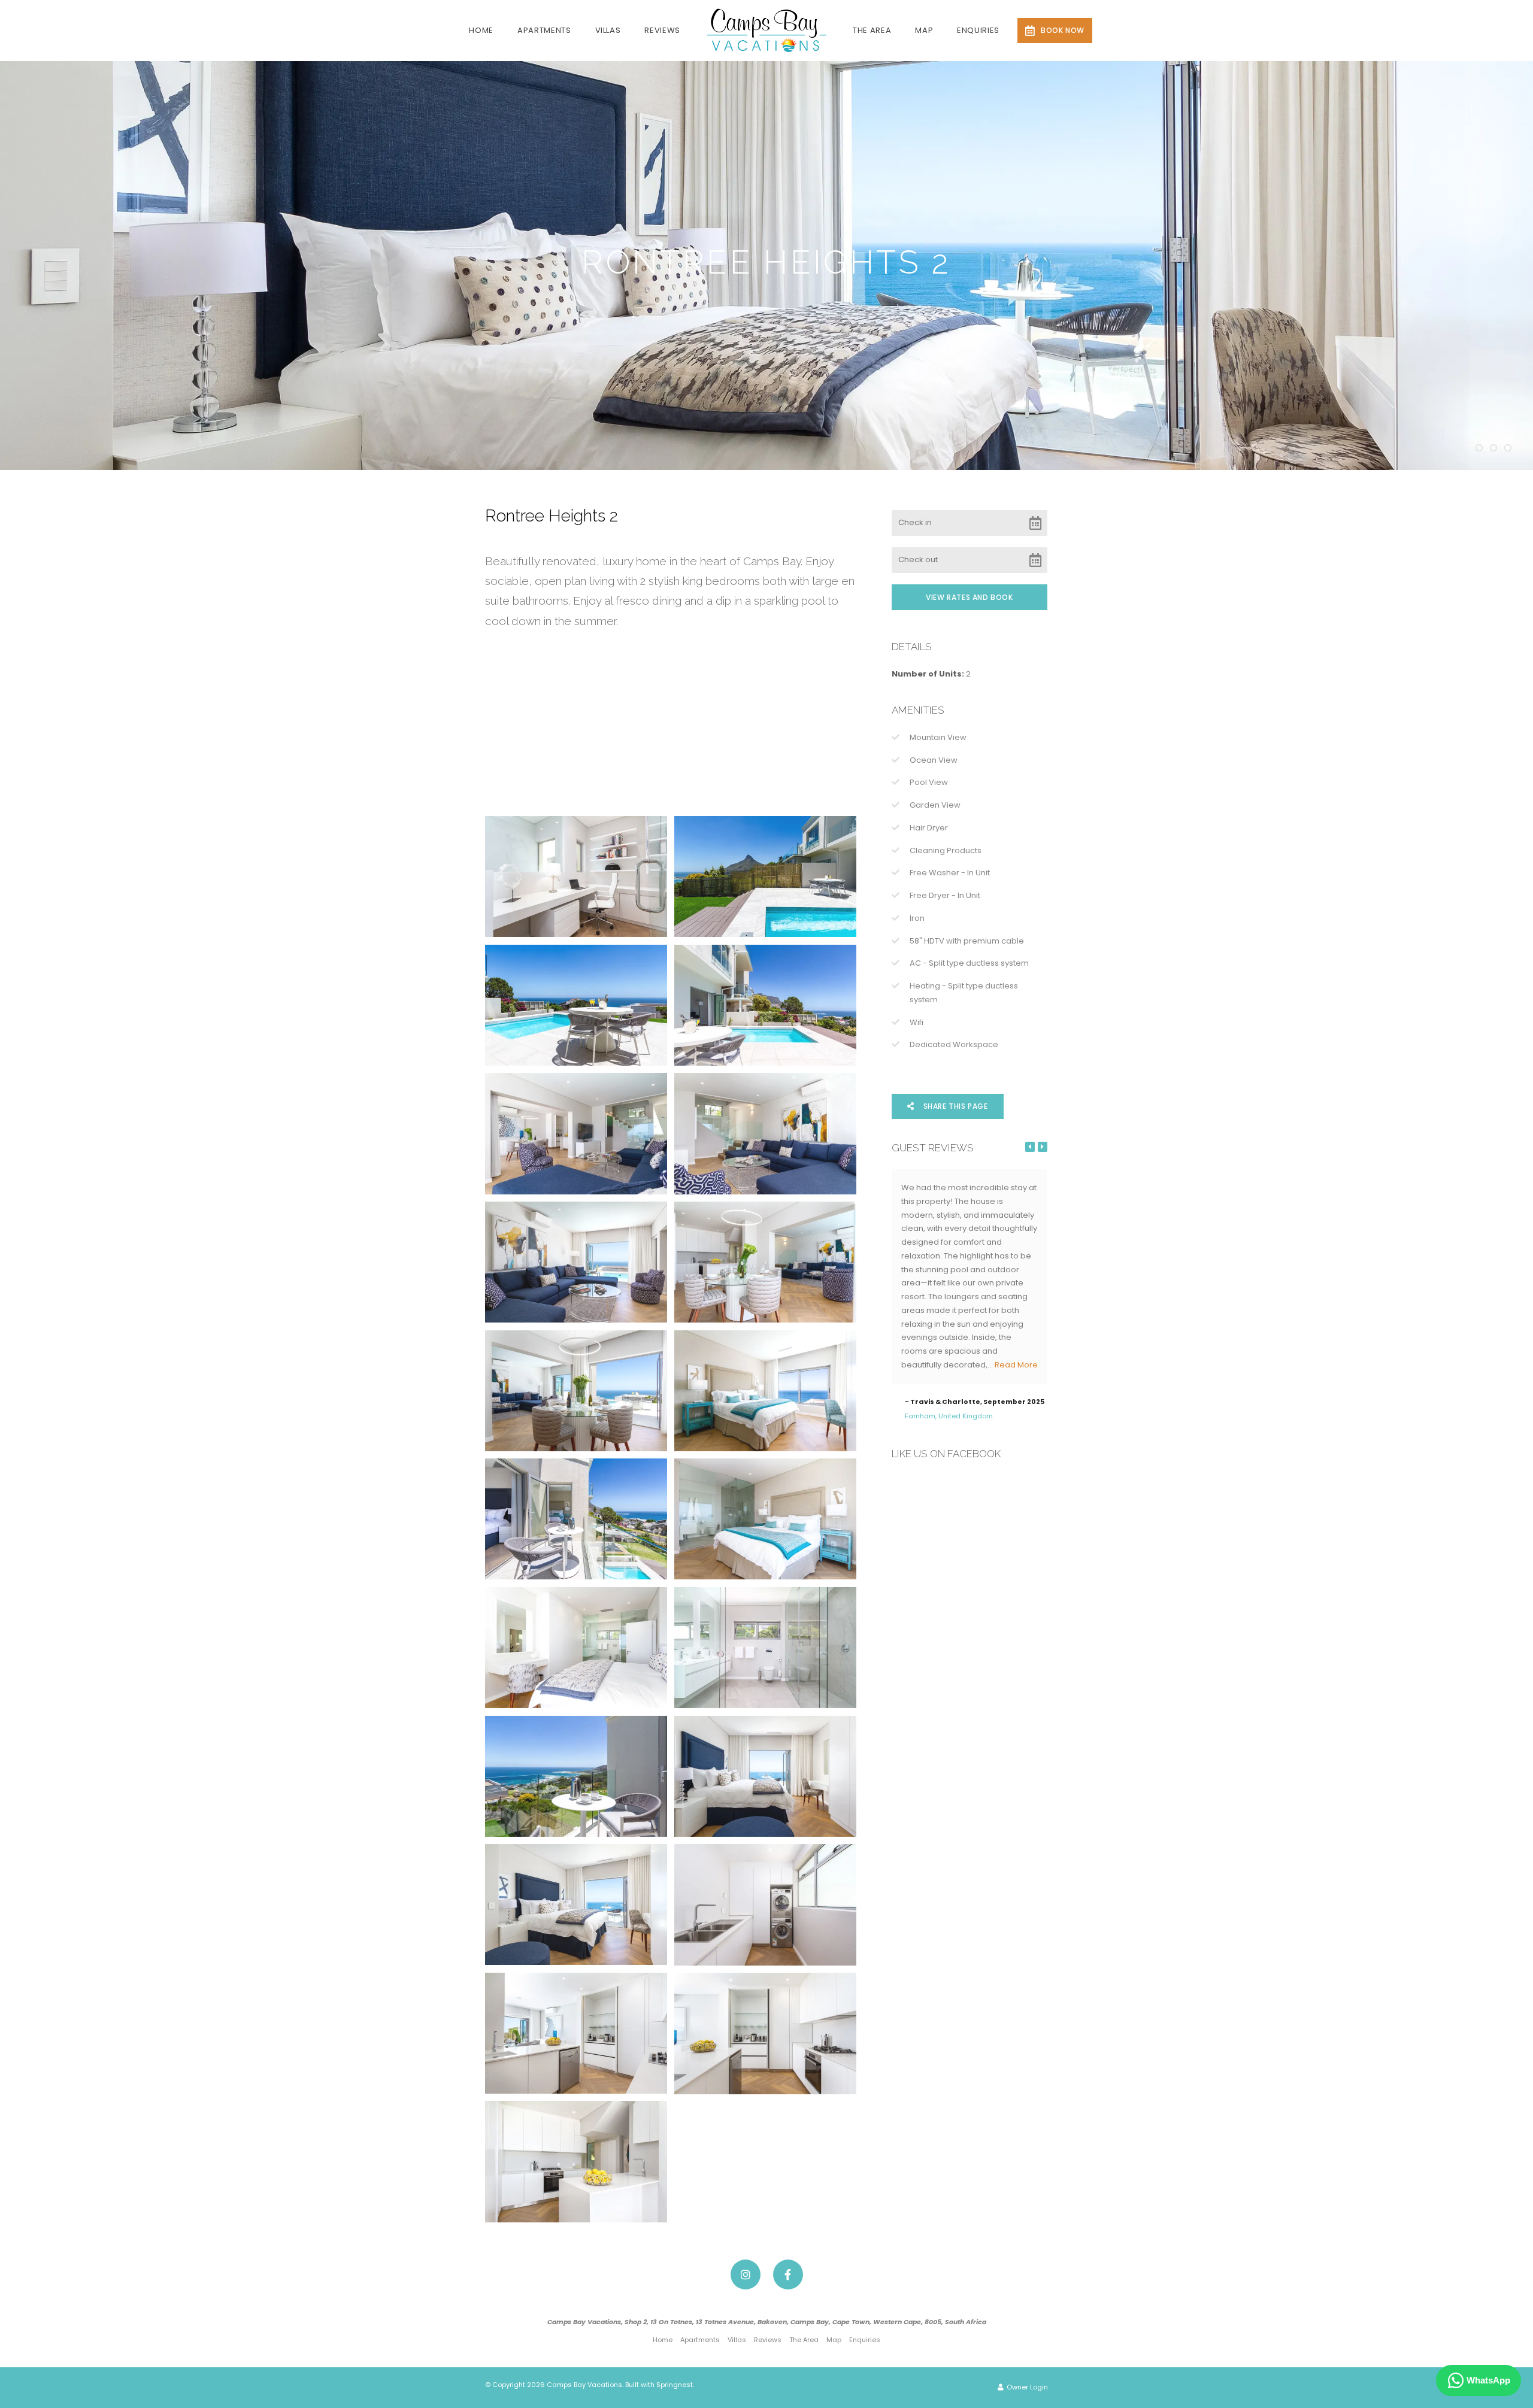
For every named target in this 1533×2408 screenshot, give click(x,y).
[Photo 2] (765, 877)
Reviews (662, 30)
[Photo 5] (576, 1133)
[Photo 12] (765, 1519)
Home (481, 30)
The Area (872, 30)
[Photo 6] (765, 1133)
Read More (923, 1365)
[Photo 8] (765, 1262)
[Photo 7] (576, 1262)
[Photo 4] (765, 1005)
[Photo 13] (576, 1648)
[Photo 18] (765, 1905)
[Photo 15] (576, 1776)
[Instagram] (746, 2274)
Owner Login (1026, 2387)
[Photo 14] (765, 1648)
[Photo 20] (765, 2033)
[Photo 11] (576, 1519)
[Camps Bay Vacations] (766, 30)
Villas (608, 30)
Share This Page (955, 1106)
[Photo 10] (765, 1391)
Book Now (1063, 30)
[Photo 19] (576, 2033)
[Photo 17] (576, 1904)
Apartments (544, 30)
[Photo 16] (765, 1776)
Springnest (675, 2385)
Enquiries (978, 30)
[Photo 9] (576, 1391)
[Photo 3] (576, 1005)
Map (924, 30)
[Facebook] (788, 2274)
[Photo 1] (576, 877)
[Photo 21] (576, 2161)
